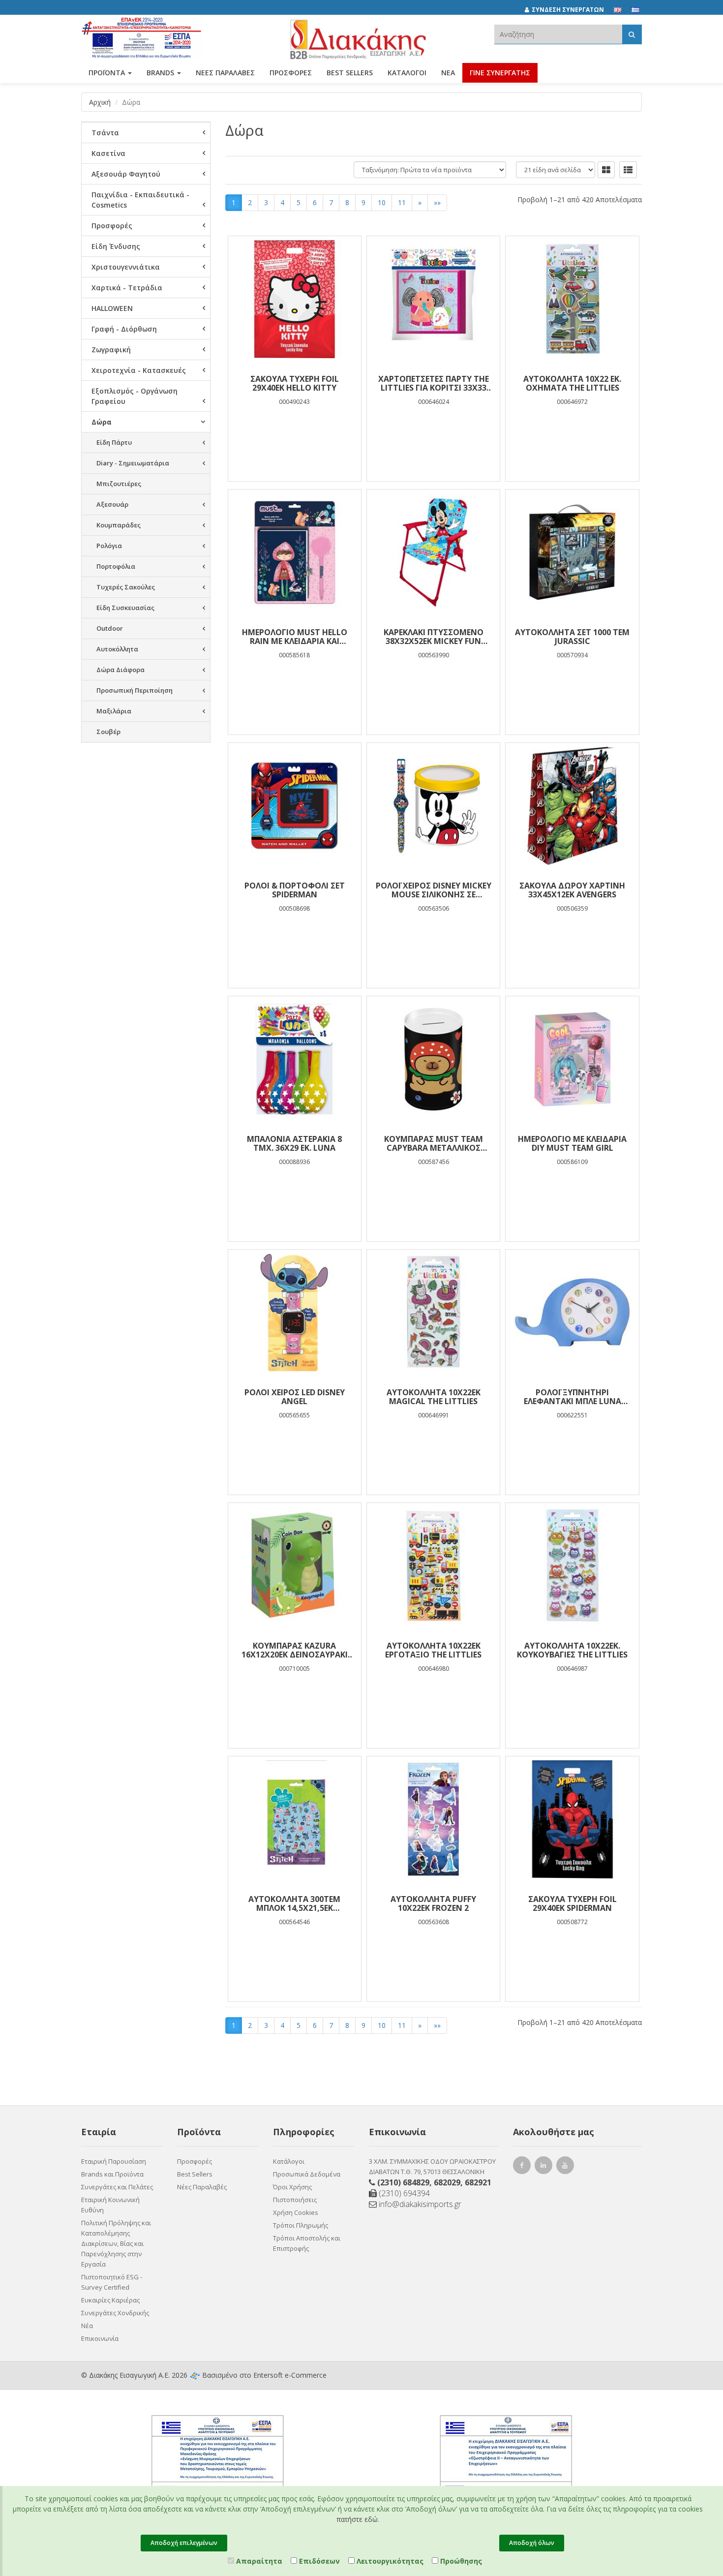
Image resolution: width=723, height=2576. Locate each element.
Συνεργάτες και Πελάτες (117, 2187)
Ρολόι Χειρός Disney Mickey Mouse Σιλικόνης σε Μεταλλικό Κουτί (434, 890)
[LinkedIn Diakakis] (545, 2166)
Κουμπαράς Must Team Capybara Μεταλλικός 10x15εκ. (434, 1143)
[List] (628, 170)
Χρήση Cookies (296, 2212)
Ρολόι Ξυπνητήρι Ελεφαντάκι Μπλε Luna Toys (572, 1397)
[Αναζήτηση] (632, 34)
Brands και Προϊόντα (112, 2174)
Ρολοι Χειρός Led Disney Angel (295, 1397)
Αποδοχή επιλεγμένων (184, 2543)
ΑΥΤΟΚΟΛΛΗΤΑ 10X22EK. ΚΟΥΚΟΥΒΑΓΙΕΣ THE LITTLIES (572, 1650)
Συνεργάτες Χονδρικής (115, 2313)
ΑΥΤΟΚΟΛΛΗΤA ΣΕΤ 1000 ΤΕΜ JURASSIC (572, 637)
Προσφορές (195, 2161)
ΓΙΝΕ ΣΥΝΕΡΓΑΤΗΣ (500, 73)
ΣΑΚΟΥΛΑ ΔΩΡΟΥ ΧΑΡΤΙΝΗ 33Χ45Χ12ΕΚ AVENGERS (572, 890)
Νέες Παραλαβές (202, 2187)
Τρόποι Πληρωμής (301, 2225)
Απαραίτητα (258, 2561)
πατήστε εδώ (357, 2519)
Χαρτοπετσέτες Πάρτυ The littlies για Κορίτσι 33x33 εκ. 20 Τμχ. (434, 383)
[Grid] (606, 170)
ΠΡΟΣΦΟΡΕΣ (291, 73)
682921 (478, 2182)
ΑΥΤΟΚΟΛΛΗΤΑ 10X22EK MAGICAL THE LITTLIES (434, 1397)
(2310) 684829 (403, 2182)
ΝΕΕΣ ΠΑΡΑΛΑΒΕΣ (225, 73)
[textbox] (558, 34)
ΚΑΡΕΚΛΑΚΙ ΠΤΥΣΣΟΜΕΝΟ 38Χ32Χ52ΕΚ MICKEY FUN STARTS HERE (434, 637)
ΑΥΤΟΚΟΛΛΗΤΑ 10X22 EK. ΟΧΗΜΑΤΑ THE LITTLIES (572, 383)
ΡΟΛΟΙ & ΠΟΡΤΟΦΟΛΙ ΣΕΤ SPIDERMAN (295, 890)
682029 (447, 2182)
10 (382, 202)
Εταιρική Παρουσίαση (114, 2161)
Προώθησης (460, 2561)
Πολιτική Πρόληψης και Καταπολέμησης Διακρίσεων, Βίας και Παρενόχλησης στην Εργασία (116, 2243)
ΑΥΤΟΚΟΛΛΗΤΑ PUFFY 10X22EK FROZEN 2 (433, 1903)
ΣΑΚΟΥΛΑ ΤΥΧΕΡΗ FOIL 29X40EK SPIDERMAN (572, 1903)
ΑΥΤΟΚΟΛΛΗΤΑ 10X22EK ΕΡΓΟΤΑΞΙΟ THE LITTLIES (433, 1650)
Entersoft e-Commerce (290, 2375)
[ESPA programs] (142, 36)
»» (437, 202)
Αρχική (100, 102)
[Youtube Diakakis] (567, 2166)
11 (402, 202)
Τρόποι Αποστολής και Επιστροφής (307, 2243)
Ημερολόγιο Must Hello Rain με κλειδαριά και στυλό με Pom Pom (295, 637)
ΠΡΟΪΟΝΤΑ (108, 73)
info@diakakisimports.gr (419, 2204)
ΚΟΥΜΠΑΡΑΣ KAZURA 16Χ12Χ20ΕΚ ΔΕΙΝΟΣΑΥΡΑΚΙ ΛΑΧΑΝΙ (295, 1650)
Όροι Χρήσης (292, 2187)
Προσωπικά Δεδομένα (307, 2174)
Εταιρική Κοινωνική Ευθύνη (110, 2205)
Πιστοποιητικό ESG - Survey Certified (112, 2282)
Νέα (448, 73)
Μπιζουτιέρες (119, 484)
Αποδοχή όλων (532, 2543)
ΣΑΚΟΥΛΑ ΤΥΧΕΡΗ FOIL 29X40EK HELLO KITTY (295, 383)
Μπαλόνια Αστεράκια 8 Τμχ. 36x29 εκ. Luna (294, 1143)
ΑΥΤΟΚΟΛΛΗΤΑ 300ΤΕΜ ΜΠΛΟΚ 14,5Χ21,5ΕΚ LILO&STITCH (294, 1903)
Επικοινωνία (100, 2338)
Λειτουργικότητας (389, 2561)
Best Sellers (350, 73)
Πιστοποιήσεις (295, 2200)
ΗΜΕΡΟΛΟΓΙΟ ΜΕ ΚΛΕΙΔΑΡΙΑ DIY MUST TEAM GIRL (572, 1143)
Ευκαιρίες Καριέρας (110, 2300)
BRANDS (161, 73)
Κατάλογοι (407, 73)
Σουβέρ (108, 732)
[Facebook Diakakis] (523, 2166)
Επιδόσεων (318, 2561)
